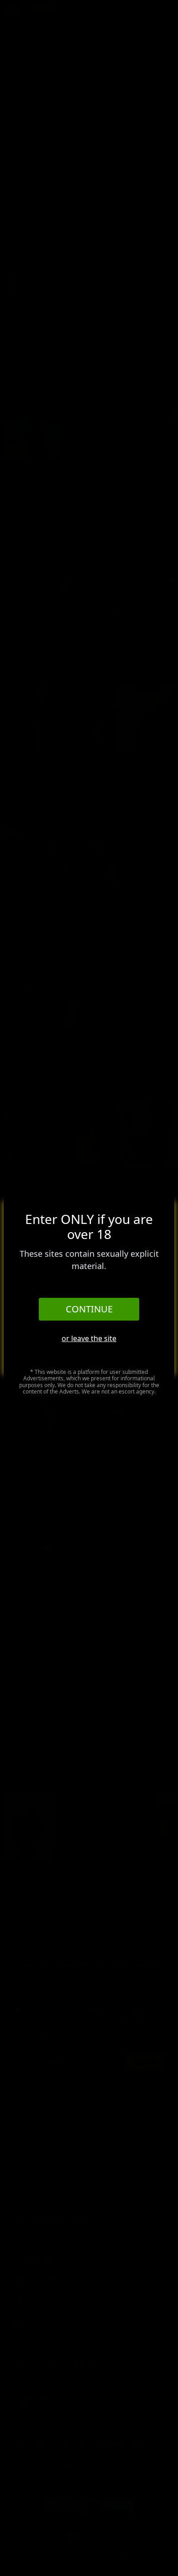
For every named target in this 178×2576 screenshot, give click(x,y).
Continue (89, 1309)
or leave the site (89, 1338)
